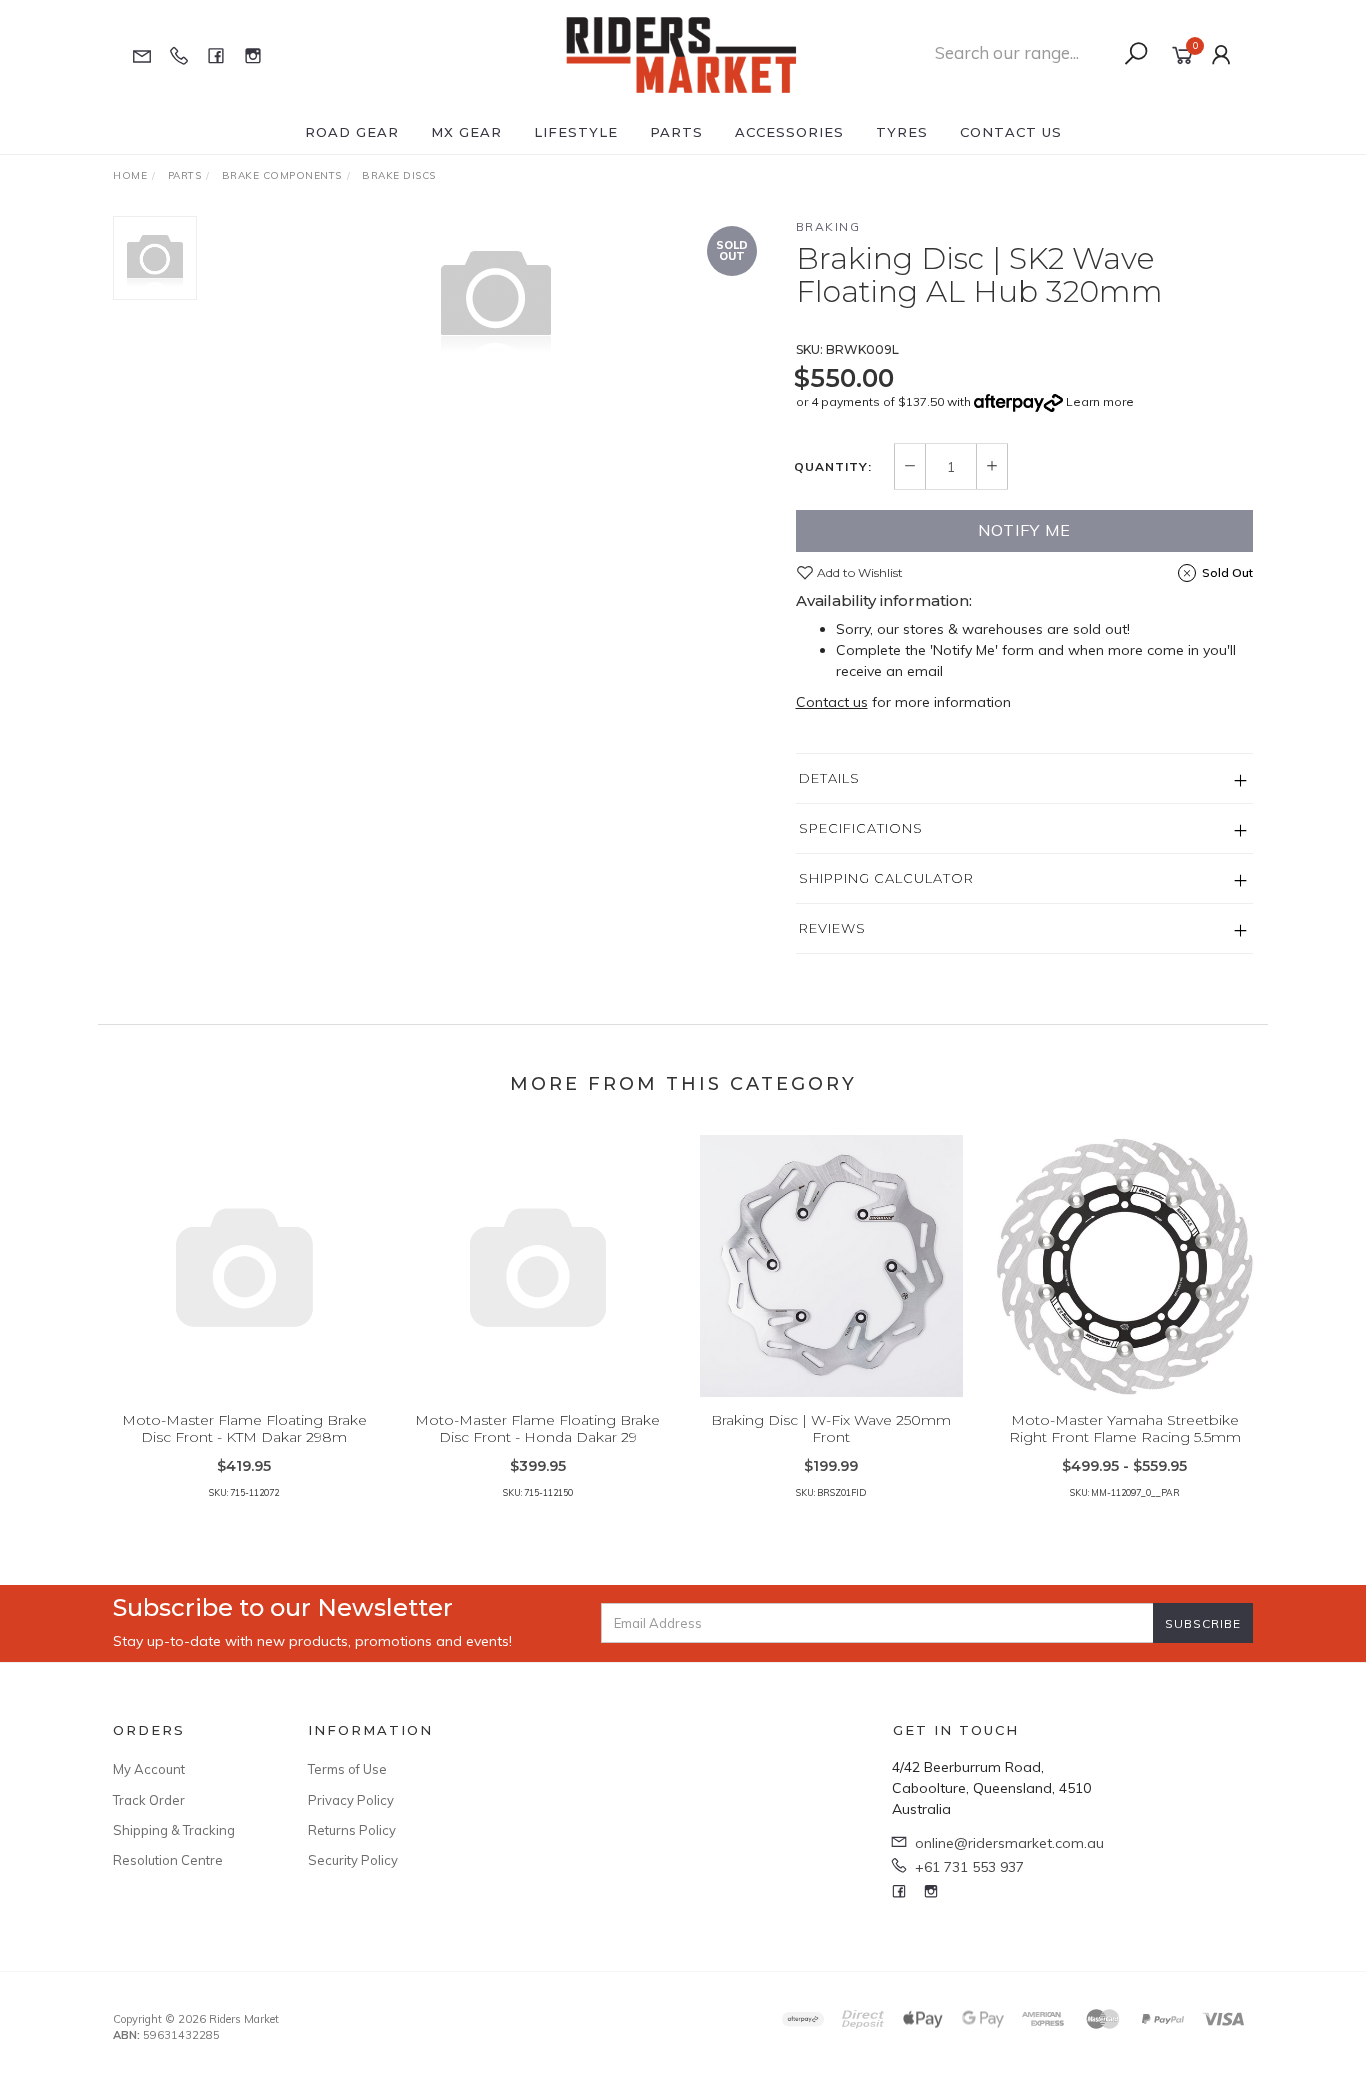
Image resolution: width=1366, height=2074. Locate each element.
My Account (149, 1769)
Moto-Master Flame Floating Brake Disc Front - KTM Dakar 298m (244, 1428)
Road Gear (352, 132)
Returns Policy (352, 1830)
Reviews (832, 928)
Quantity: (833, 467)
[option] (496, 296)
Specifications (861, 828)
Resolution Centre (168, 1860)
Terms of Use (347, 1769)
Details (829, 778)
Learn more (1100, 401)
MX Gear (466, 132)
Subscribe (1203, 1623)
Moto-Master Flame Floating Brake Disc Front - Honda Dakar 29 (537, 1428)
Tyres (902, 132)
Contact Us (1011, 132)
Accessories (789, 132)
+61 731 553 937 (969, 1867)
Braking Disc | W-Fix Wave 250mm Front (831, 1428)
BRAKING (828, 226)
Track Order (149, 1800)
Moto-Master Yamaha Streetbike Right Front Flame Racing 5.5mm (1125, 1428)
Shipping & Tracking (174, 1830)
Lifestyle (576, 132)
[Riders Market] (681, 54)
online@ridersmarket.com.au (1009, 1843)
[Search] (1136, 54)
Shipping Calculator (886, 878)
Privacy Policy (351, 1800)
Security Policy (353, 1860)
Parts (676, 132)
